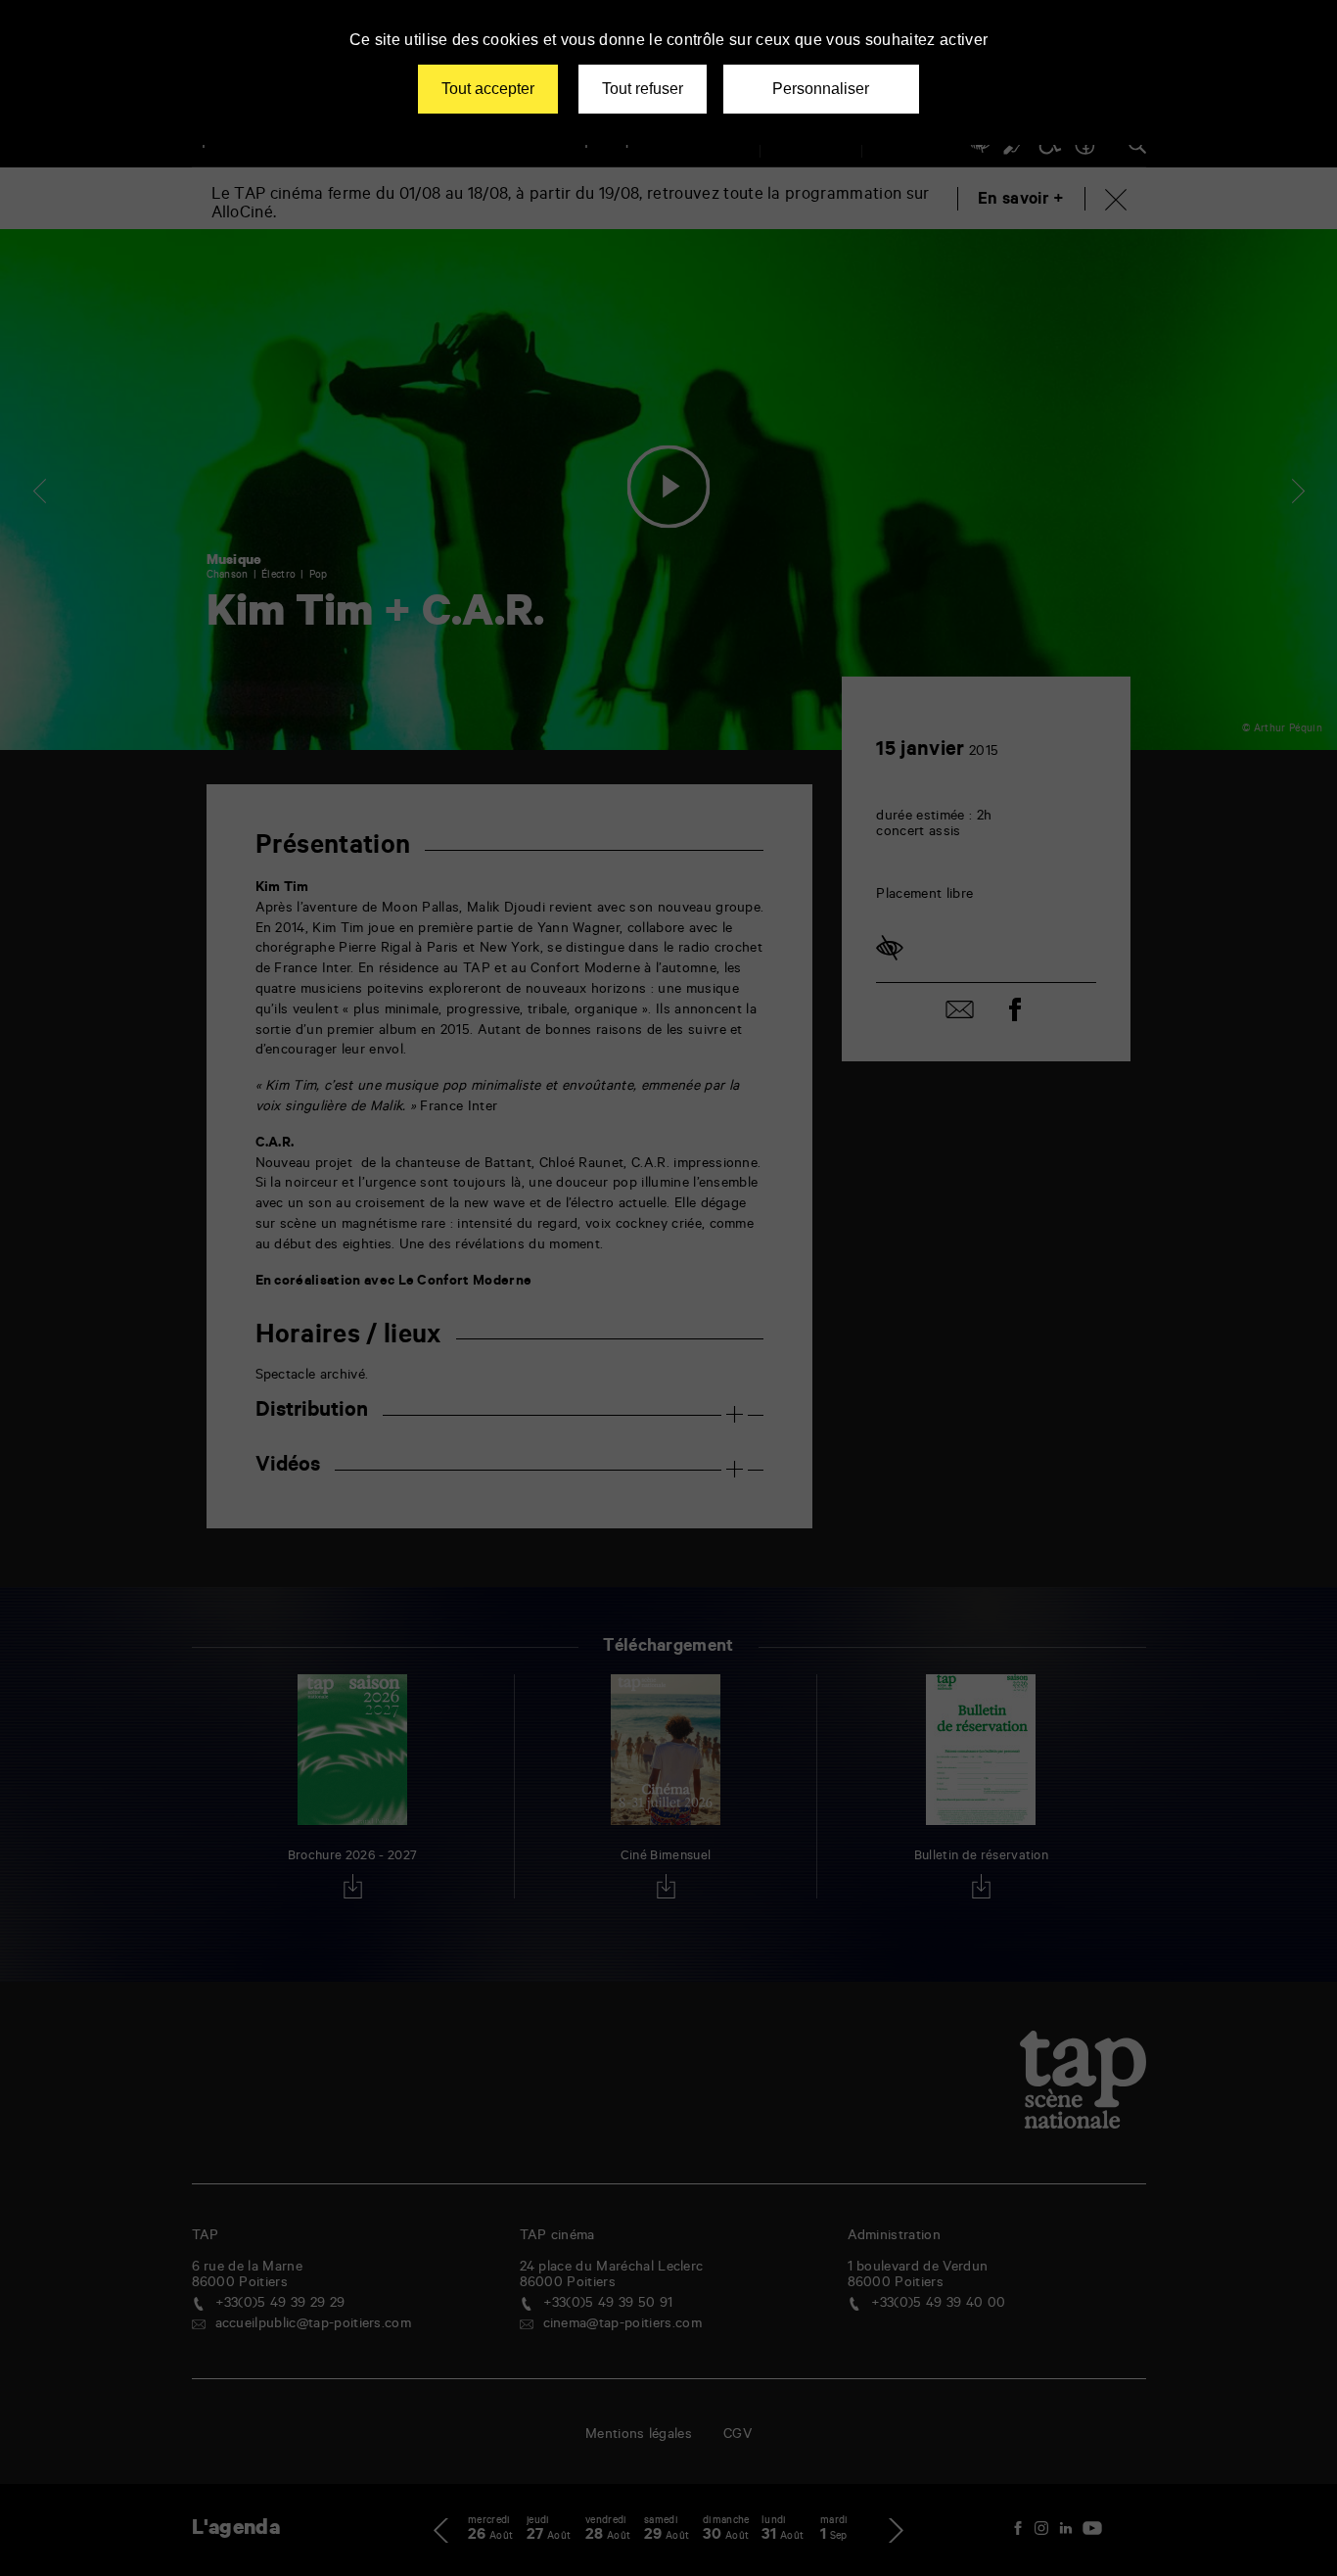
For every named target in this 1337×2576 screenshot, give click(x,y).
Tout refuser (643, 89)
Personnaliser (821, 89)
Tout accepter (488, 89)
